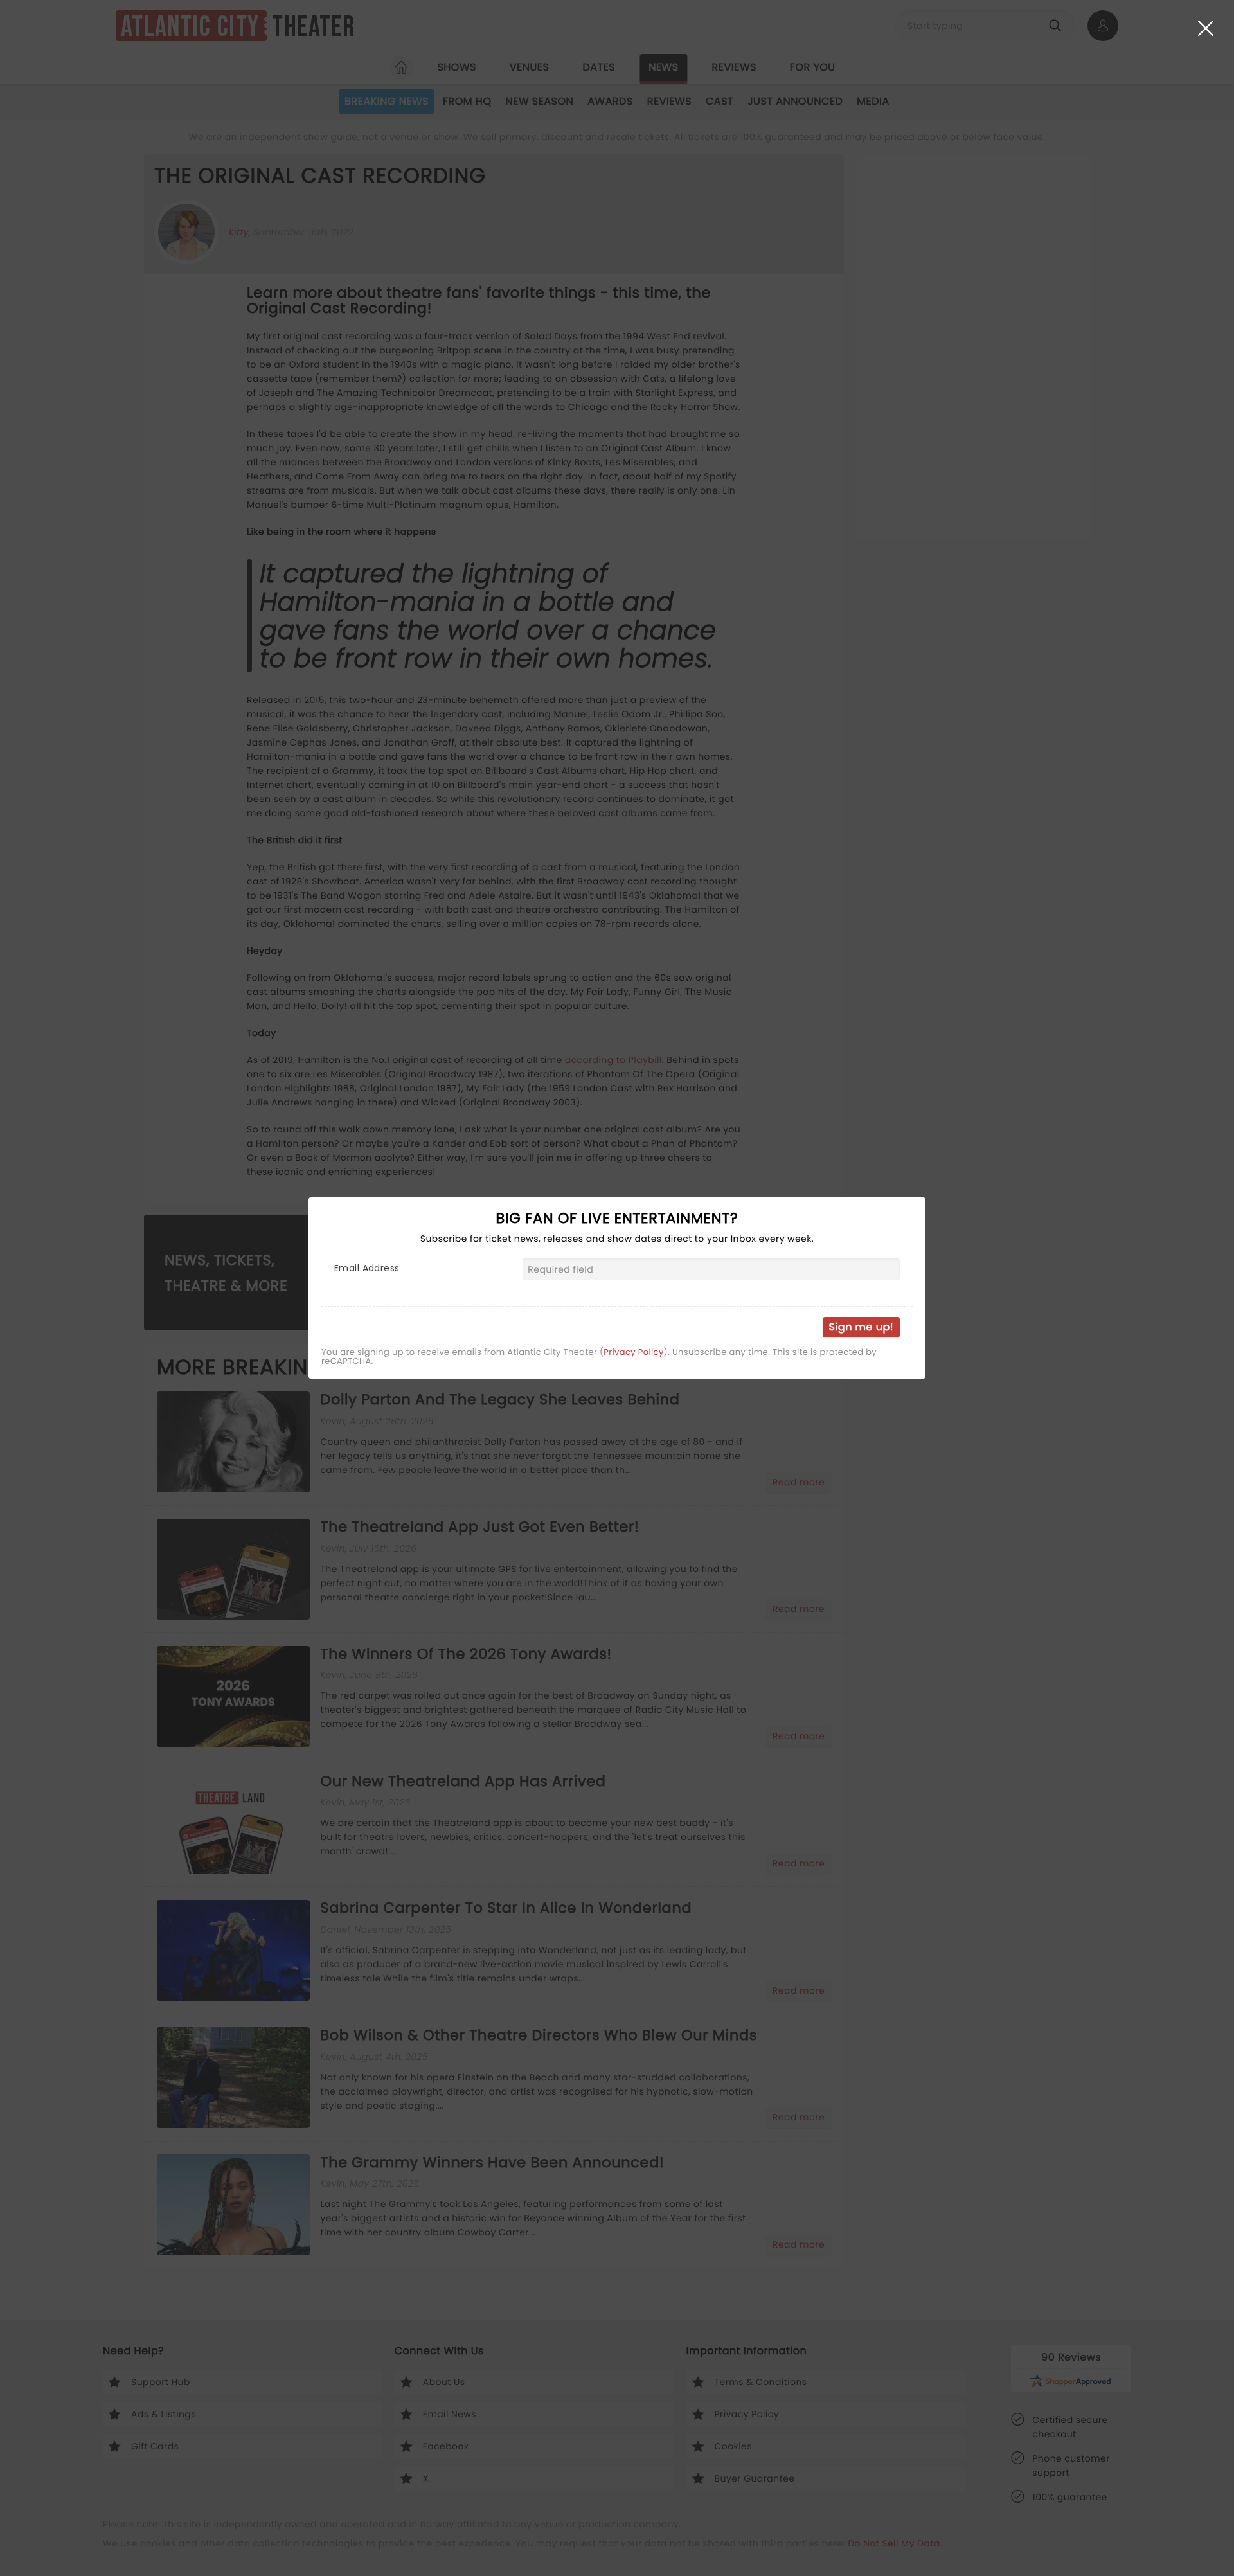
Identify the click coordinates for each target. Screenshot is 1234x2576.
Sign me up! (861, 1327)
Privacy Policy (633, 1352)
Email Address (367, 1268)
